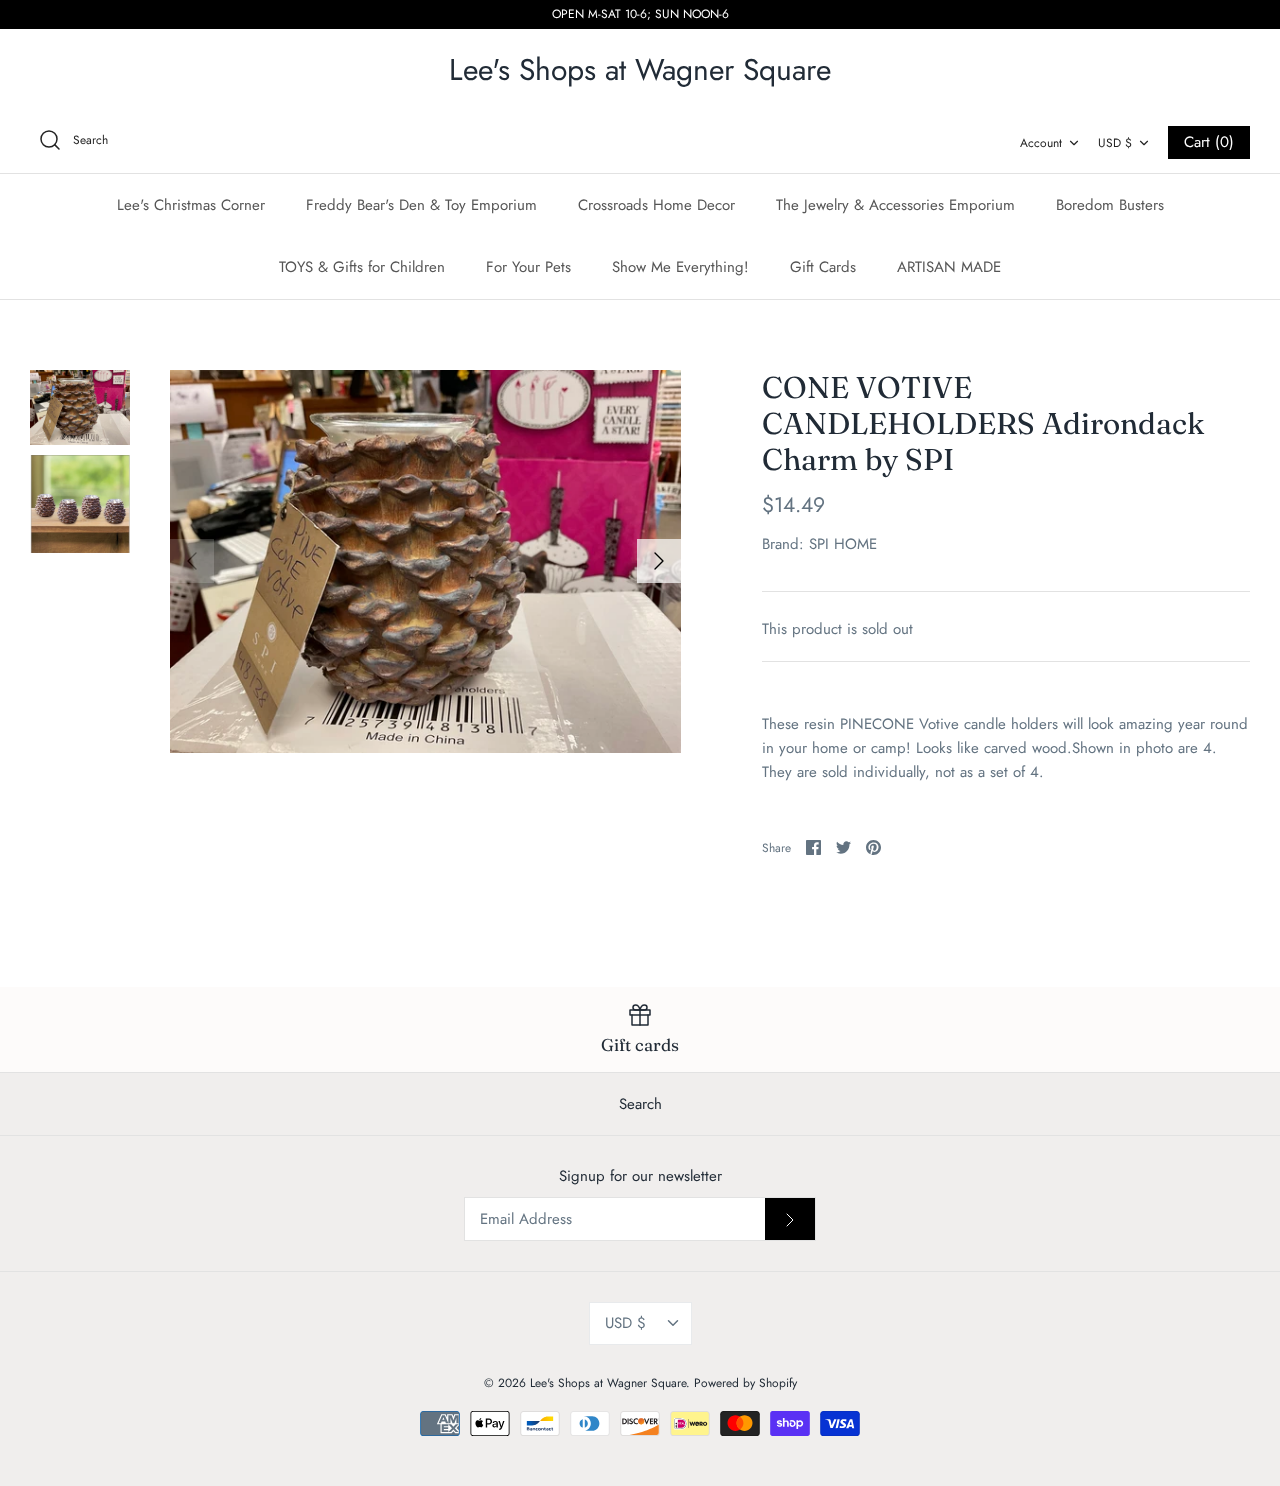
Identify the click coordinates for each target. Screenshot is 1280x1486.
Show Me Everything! (680, 267)
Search (640, 1104)
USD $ (1115, 143)
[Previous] (192, 561)
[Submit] (790, 1219)
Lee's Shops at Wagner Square (608, 1383)
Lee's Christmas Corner (191, 205)
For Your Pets (528, 267)
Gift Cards (823, 267)
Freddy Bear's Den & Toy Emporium (421, 205)
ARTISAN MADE (949, 267)
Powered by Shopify (745, 1383)
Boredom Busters (1110, 205)
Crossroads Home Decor (656, 205)
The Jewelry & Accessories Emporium (895, 205)
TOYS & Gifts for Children (362, 267)
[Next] (659, 561)
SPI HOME (843, 544)
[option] (425, 561)
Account (1041, 143)
